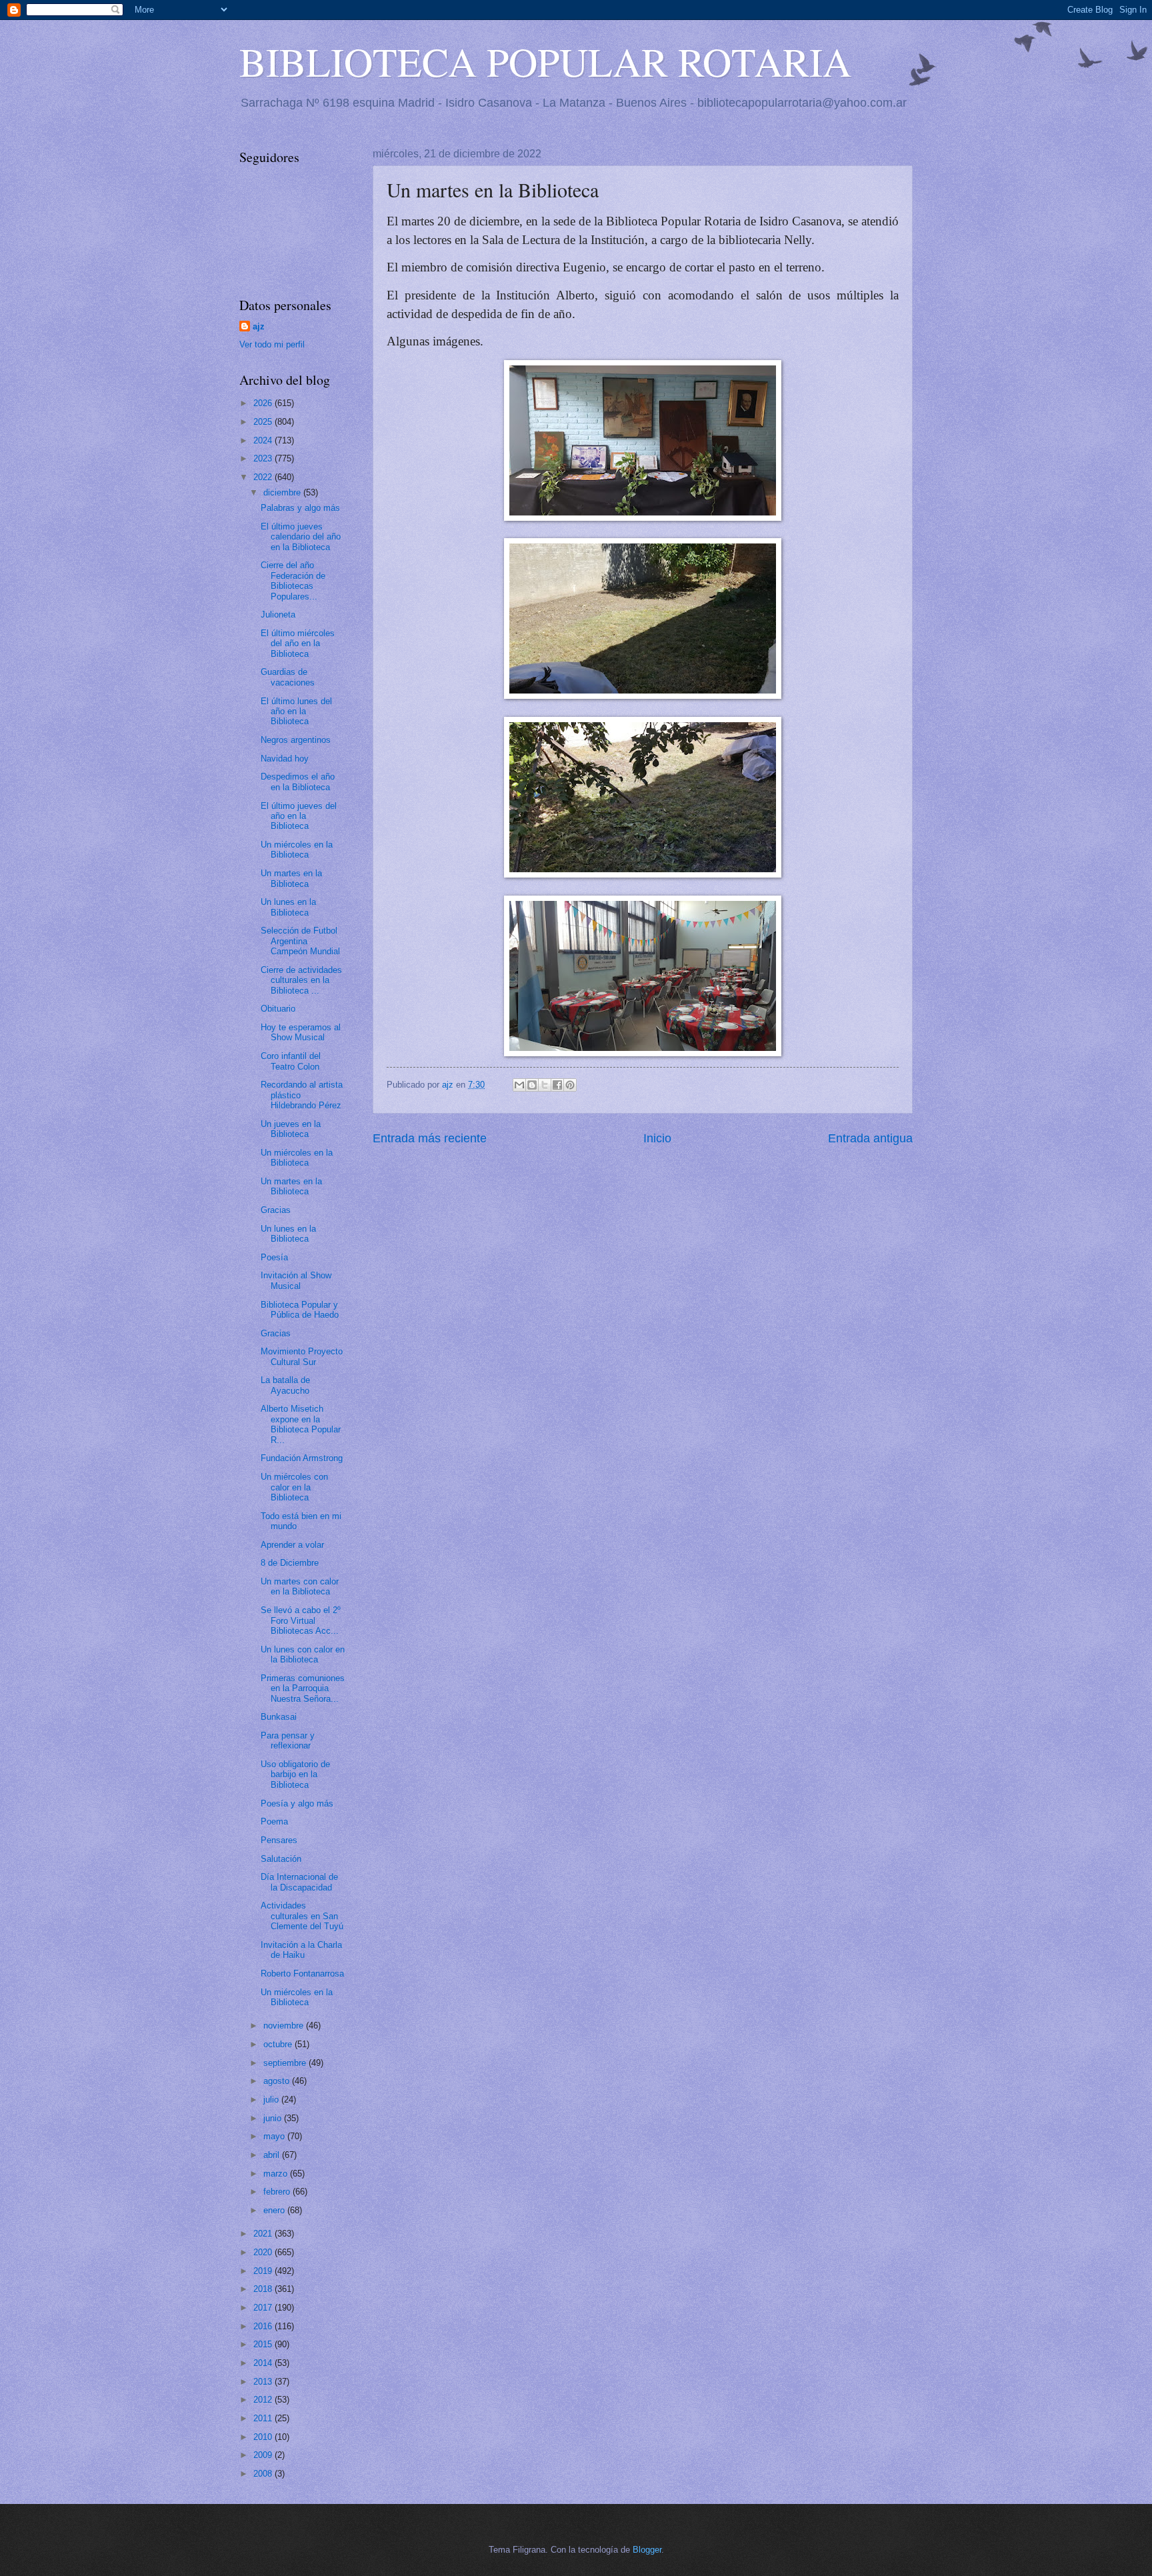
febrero (278, 2192)
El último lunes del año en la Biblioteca (296, 712)
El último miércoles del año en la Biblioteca (298, 643)
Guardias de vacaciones (288, 677)
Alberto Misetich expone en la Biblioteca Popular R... (301, 1424)
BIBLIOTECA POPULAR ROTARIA (545, 61)
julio (272, 2100)
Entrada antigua (870, 1138)
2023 (264, 458)
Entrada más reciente (430, 1138)
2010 (264, 2437)
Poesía (274, 1257)
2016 (264, 2326)
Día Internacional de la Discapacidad (299, 1882)
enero (275, 2210)
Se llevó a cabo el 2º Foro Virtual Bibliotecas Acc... (301, 1620)
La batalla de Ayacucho (285, 1385)
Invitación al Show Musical (296, 1280)
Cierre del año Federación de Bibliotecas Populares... (293, 580)
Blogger (647, 2550)
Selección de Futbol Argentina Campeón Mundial (300, 941)
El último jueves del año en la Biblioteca (299, 816)
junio (274, 2118)
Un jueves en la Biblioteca (291, 1129)
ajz (259, 326)
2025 (264, 422)
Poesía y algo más (297, 1803)
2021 (264, 2234)
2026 (264, 403)
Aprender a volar (292, 1545)
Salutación (281, 1859)
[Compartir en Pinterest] (570, 1085)
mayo (275, 2136)
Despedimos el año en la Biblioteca (298, 782)
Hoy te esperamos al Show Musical (301, 1032)
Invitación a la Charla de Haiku (301, 1950)
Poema (274, 1821)
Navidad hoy (285, 759)
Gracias (276, 1210)
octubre (279, 2044)
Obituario (278, 1009)
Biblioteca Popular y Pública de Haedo (300, 1310)
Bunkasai (279, 1717)
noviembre (285, 2026)
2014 (264, 2363)
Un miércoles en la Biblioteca (297, 850)
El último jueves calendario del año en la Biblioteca (301, 537)
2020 (264, 2252)
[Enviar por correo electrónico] (519, 1085)
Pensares (279, 1840)
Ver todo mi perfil (272, 344)
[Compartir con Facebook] (557, 1085)
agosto (278, 2081)
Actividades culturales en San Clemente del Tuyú (302, 1916)
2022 (264, 477)
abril (273, 2155)
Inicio (657, 1138)
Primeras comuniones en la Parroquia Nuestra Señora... (303, 1688)
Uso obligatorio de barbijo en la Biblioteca (295, 1774)
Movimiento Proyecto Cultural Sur (302, 1356)
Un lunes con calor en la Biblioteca (303, 1654)
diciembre (283, 492)
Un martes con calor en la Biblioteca (300, 1586)
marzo (277, 2174)
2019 (264, 2271)
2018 (264, 2289)
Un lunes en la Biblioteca (288, 907)
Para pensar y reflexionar (288, 1740)
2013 (264, 2382)
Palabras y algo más (300, 508)
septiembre (286, 2063)
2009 (264, 2455)
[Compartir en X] (545, 1085)
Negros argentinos (296, 740)
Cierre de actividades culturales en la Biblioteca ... (301, 980)
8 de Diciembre (290, 1563)
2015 (264, 2344)
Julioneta (278, 614)
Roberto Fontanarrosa (302, 1974)
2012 (264, 2400)
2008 (264, 2474)
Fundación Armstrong (302, 1458)
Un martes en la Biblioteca (291, 878)
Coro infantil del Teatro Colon (291, 1061)
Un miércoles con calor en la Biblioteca (294, 1487)
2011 (264, 2418)
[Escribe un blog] (532, 1085)
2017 (264, 2308)
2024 (264, 440)
